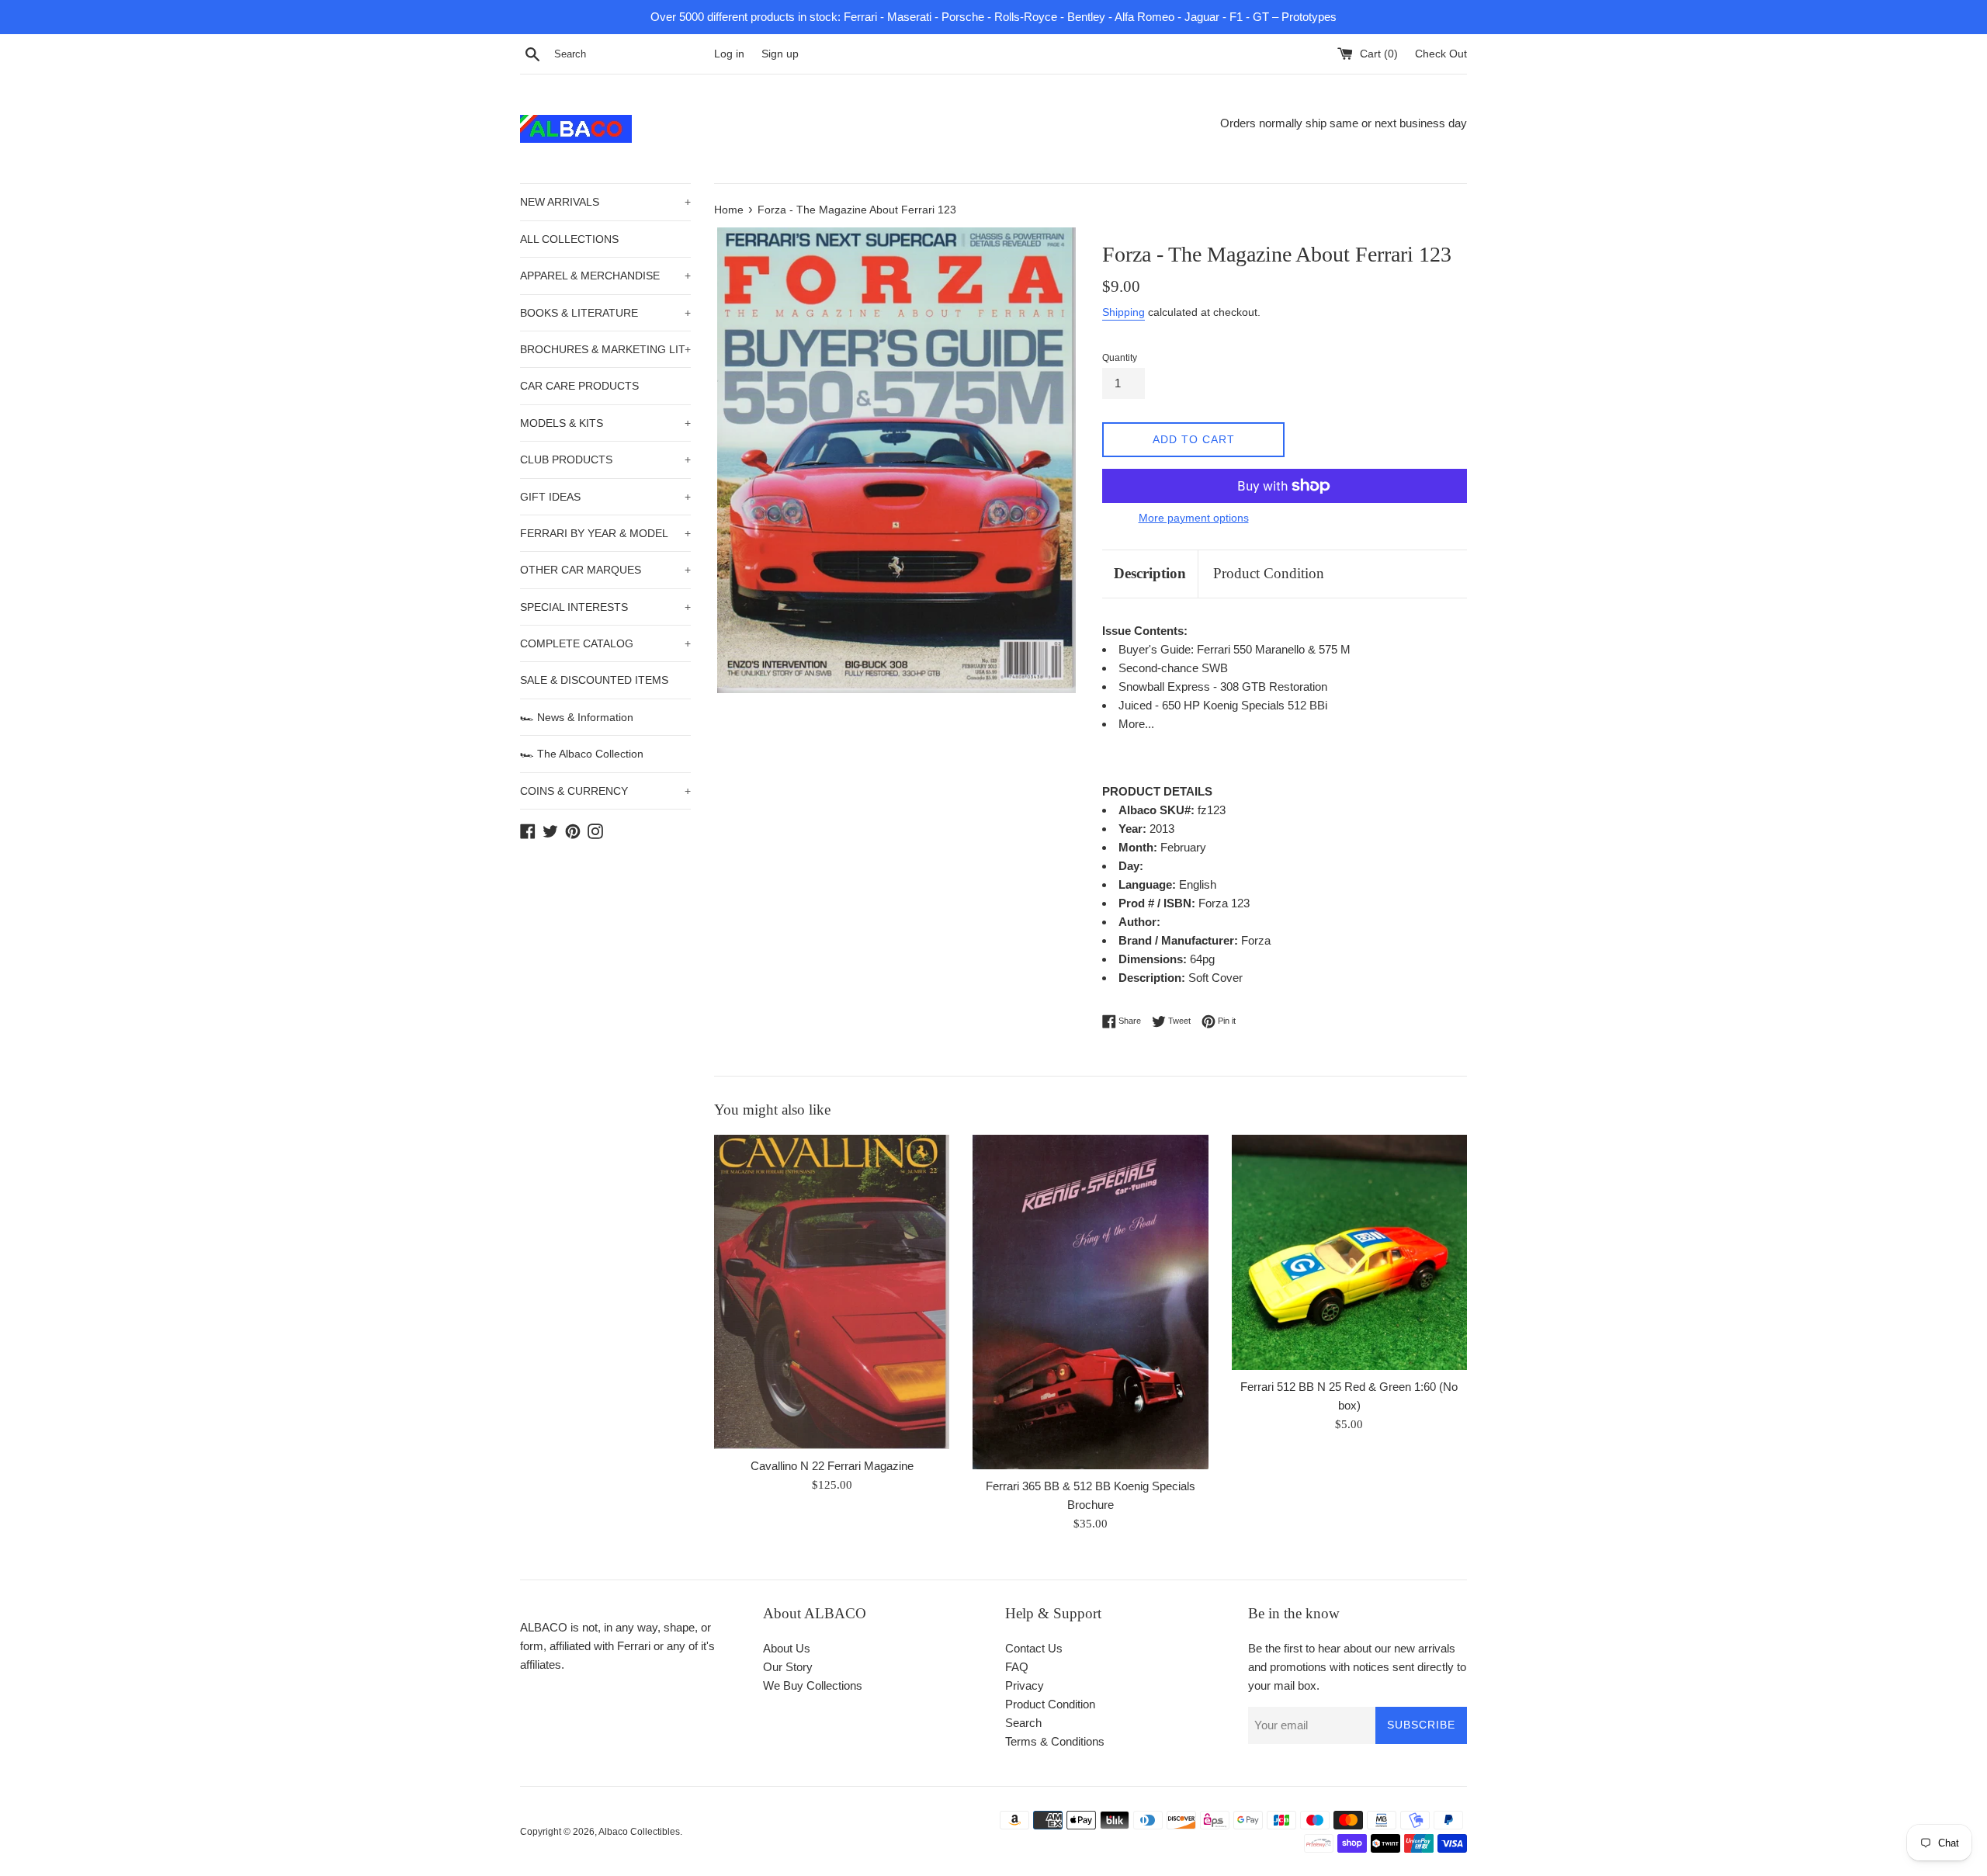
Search (1023, 1723)
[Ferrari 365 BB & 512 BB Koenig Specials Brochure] (1090, 1302)
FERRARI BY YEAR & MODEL (605, 533)
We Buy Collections (813, 1685)
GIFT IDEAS (605, 497)
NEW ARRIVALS (605, 202)
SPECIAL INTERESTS (605, 607)
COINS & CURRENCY (605, 791)
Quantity (1120, 358)
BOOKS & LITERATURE (605, 313)
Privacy (1025, 1685)
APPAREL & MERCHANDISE (605, 276)
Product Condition (1269, 573)
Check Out (1441, 54)
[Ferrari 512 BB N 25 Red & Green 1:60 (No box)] (1349, 1252)
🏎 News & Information (577, 717)
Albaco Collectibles (639, 1832)
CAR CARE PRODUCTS (579, 386)
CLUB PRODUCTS (605, 459)
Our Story (788, 1667)
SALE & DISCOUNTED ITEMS (594, 680)
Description (1150, 573)
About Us (787, 1648)
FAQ (1017, 1667)
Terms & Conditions (1055, 1741)
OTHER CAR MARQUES (605, 570)
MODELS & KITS (605, 423)
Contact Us (1034, 1648)
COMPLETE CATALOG (605, 643)
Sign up (780, 54)
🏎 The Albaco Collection (582, 754)
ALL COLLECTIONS (569, 239)
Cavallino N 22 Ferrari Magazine (832, 1466)
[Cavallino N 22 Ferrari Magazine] (832, 1292)
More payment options (1194, 518)
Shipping (1124, 312)
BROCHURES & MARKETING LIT (605, 349)
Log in (729, 54)
